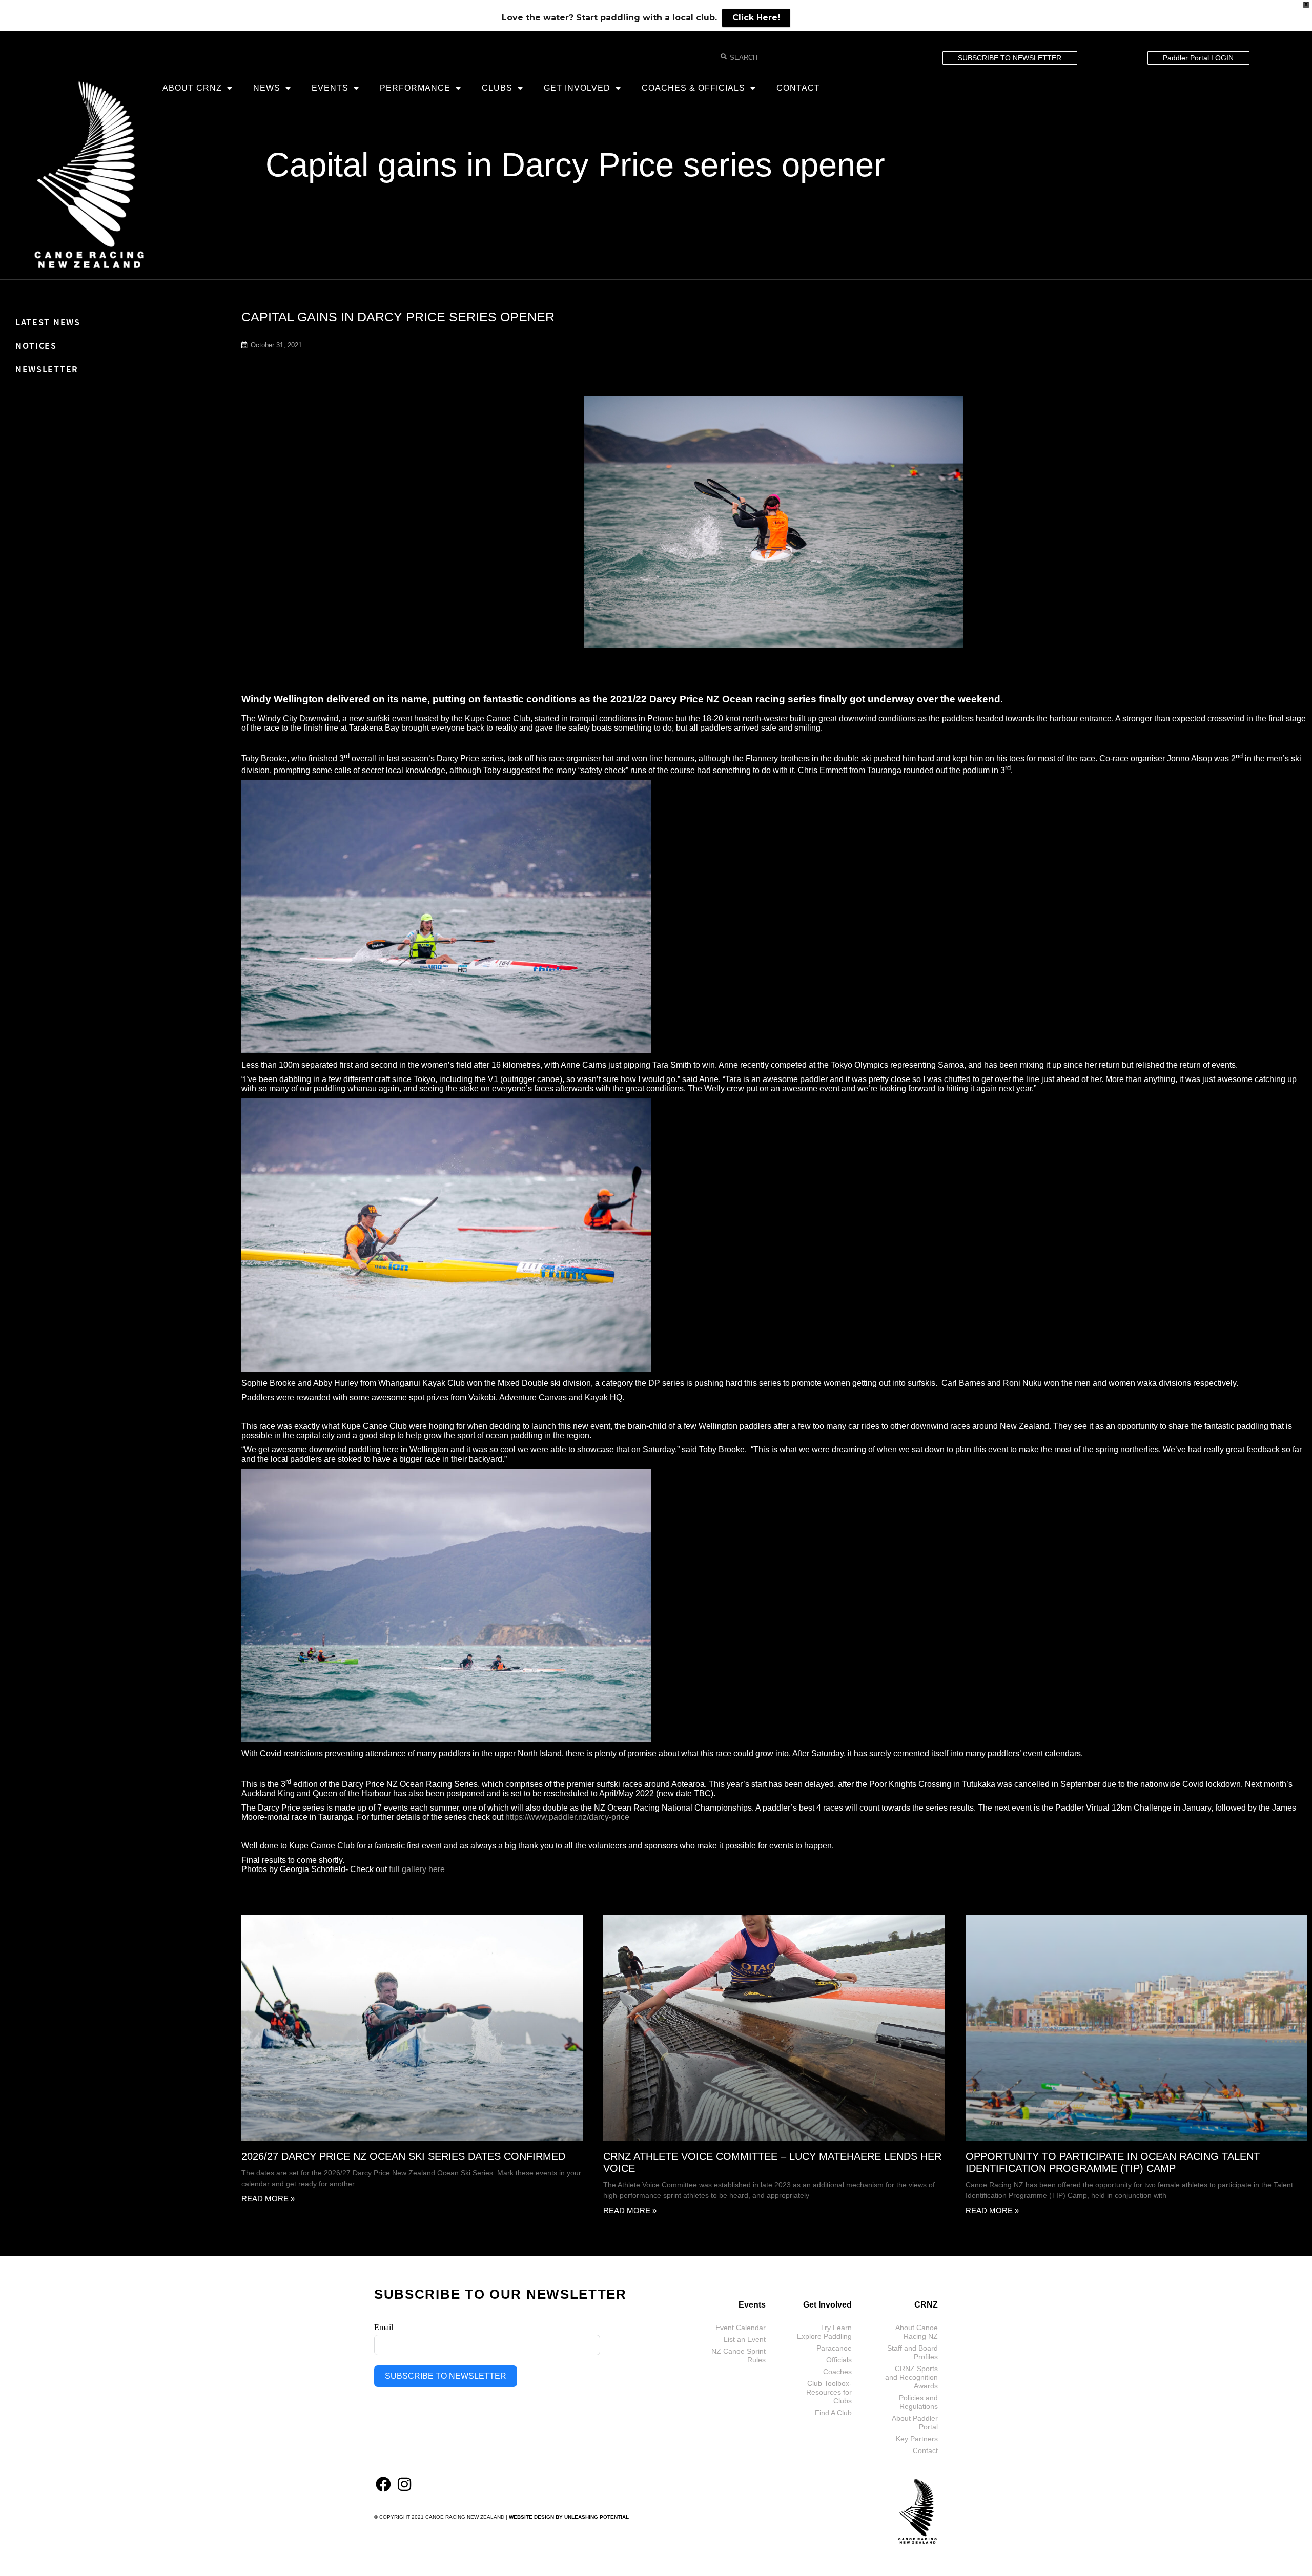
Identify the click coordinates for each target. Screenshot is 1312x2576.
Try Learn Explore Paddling (824, 2332)
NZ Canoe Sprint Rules (739, 2355)
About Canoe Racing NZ (917, 2332)
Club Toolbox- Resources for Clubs (829, 2392)
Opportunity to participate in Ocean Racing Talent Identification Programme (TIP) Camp (1113, 2162)
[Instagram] (404, 2484)
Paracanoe (834, 2348)
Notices (36, 346)
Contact (798, 88)
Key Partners (917, 2439)
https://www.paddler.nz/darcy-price (567, 1817)
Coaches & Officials (693, 88)
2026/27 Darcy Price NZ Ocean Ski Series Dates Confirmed (403, 2156)
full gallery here (417, 1869)
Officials (839, 2360)
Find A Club (833, 2413)
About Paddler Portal (915, 2423)
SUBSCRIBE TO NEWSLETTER (446, 2376)
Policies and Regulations (918, 2402)
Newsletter (47, 369)
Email (384, 2327)
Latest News (48, 322)
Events (330, 88)
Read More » (268, 2199)
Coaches (837, 2372)
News (267, 88)
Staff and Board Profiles (913, 2352)
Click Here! (756, 18)
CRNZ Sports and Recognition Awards (911, 2377)
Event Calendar (741, 2328)
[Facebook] (383, 2484)
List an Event (745, 2339)
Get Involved (577, 88)
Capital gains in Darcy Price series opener (575, 165)
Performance (415, 88)
